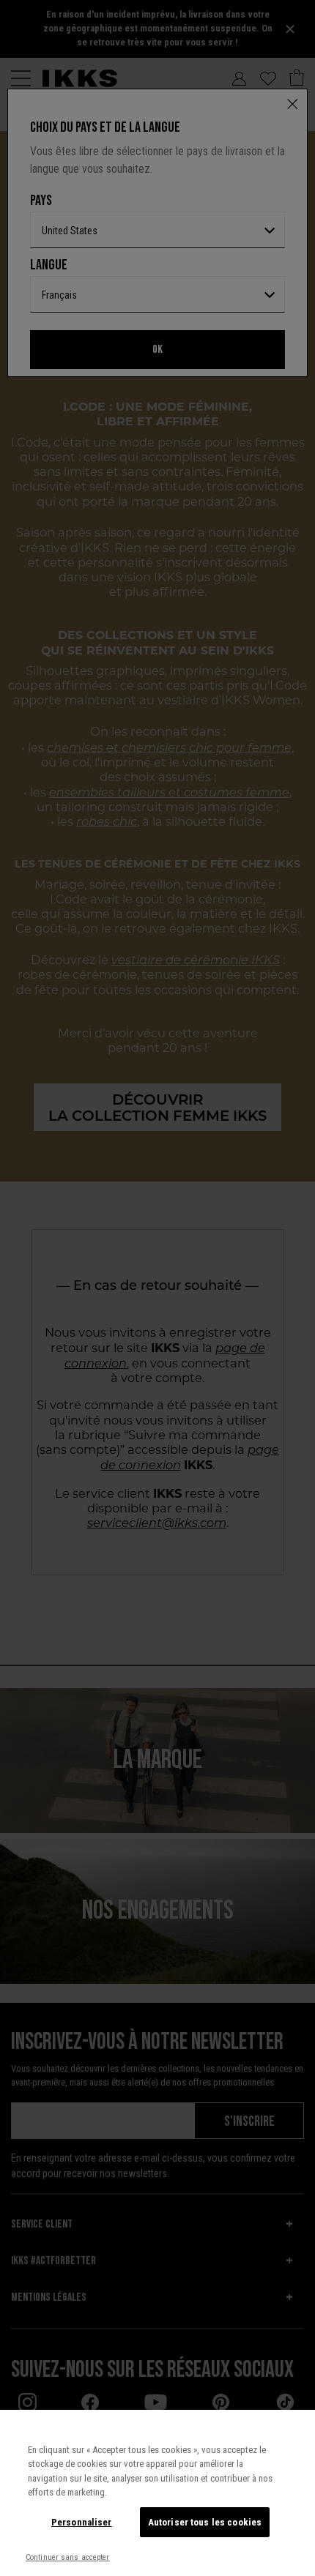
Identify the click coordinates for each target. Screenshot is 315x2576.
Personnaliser (82, 2522)
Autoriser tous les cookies (205, 2522)
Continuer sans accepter (68, 2557)
